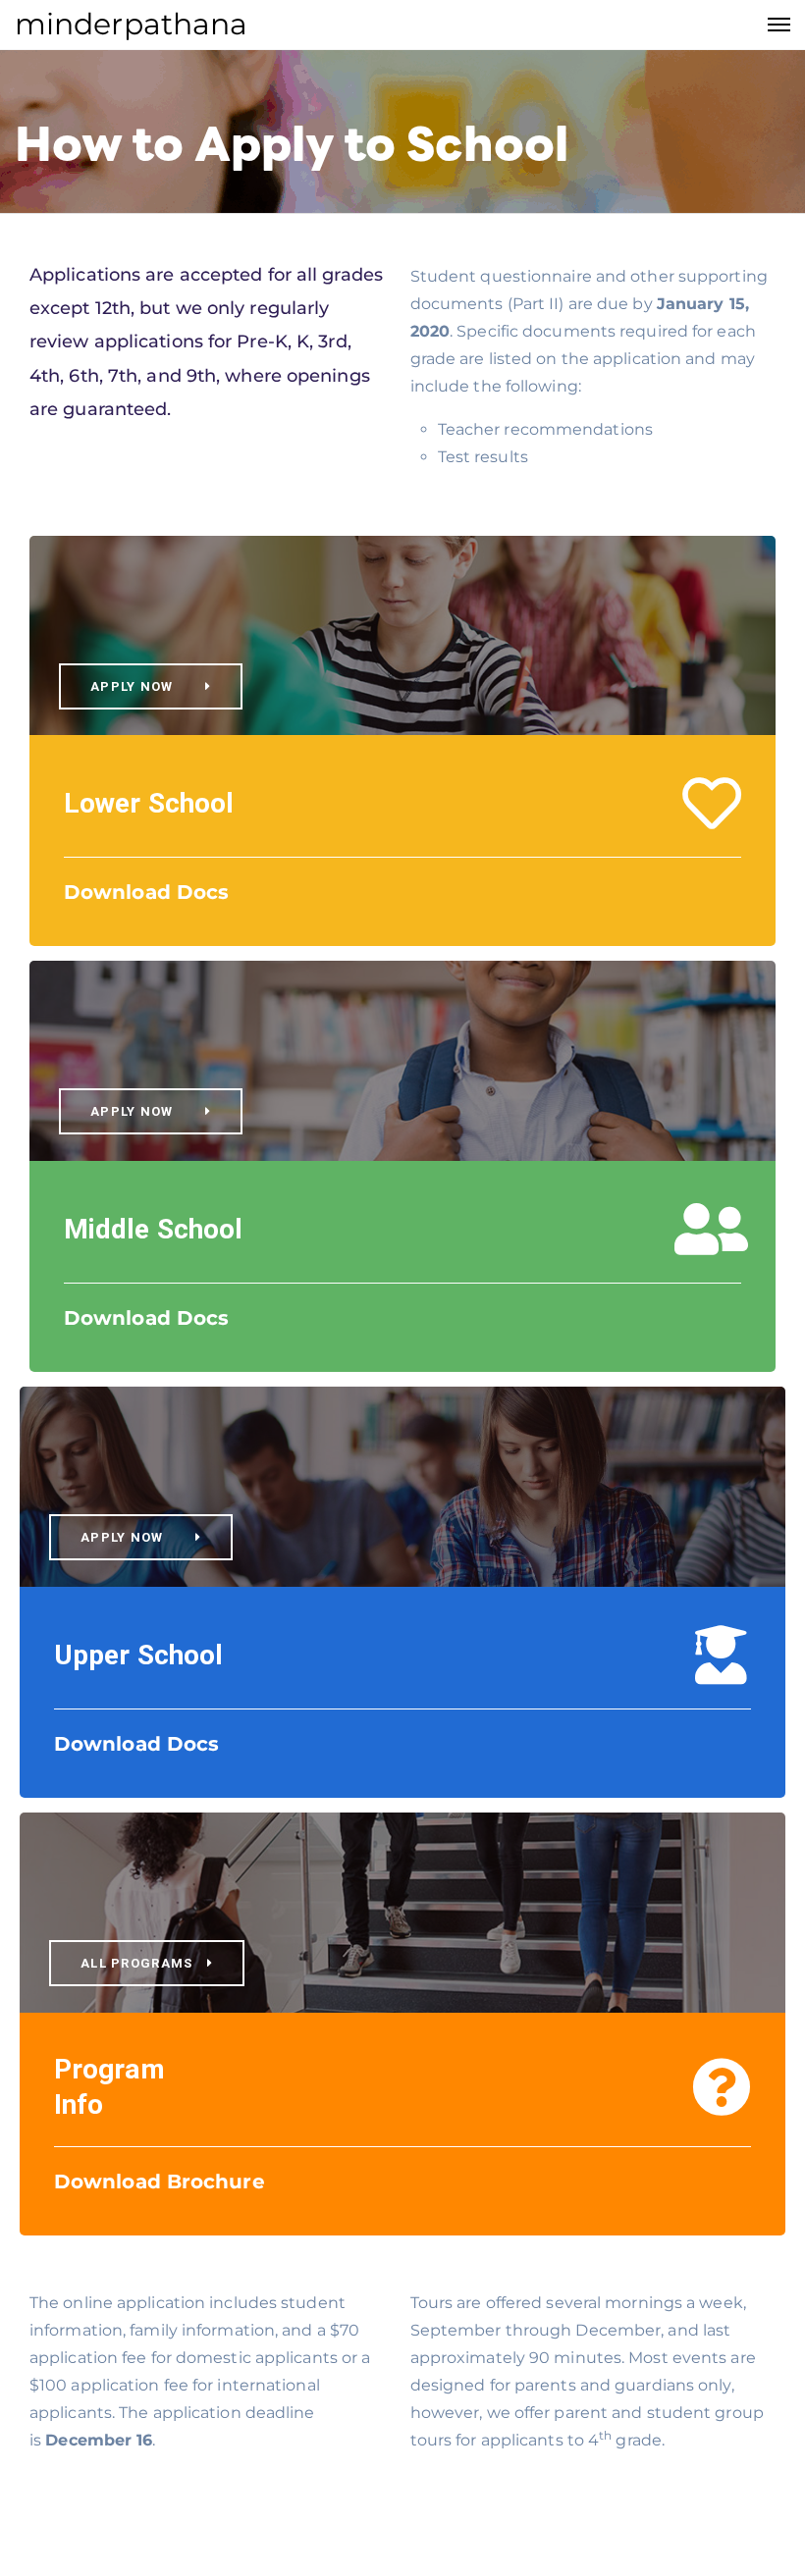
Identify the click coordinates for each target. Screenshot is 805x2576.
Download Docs (146, 892)
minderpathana (131, 24)
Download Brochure (160, 2182)
